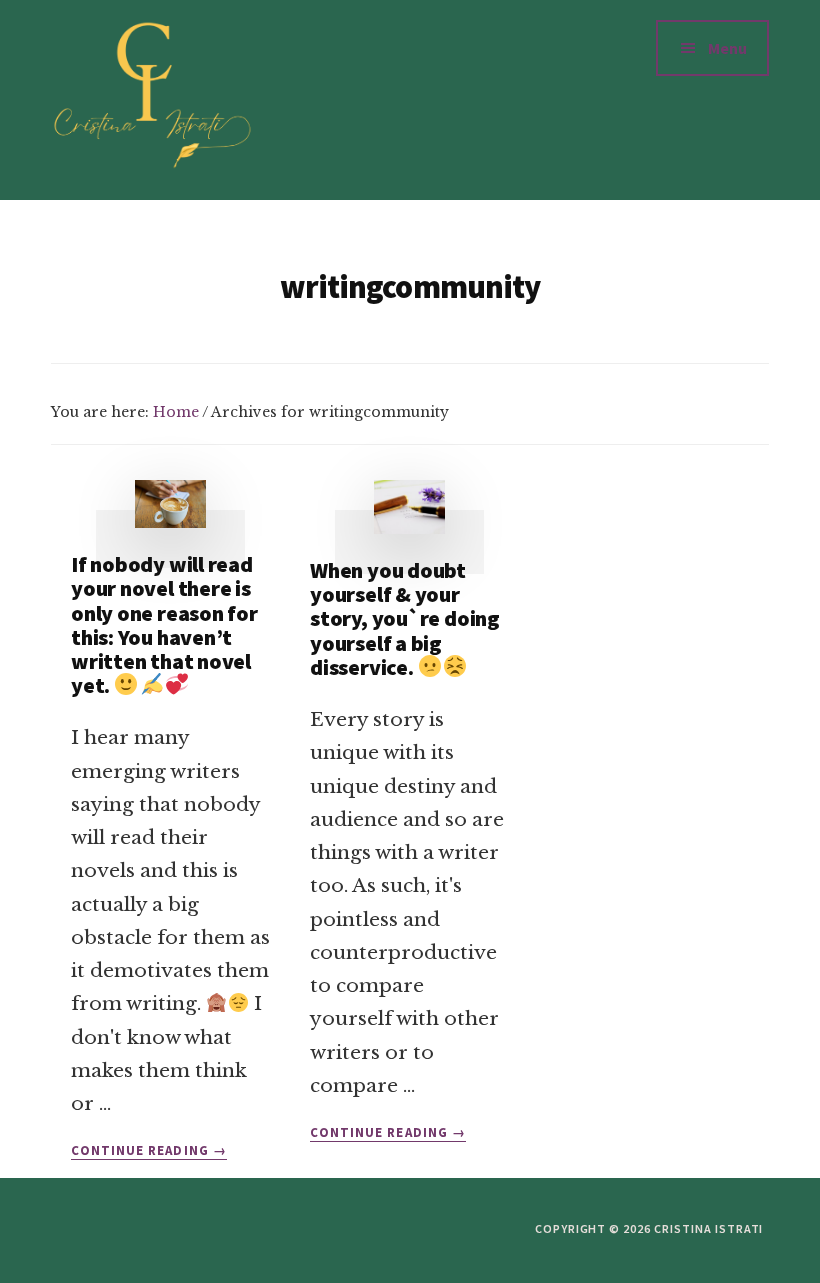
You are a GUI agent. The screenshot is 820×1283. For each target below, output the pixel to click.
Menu (727, 48)
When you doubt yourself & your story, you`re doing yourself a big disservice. (405, 618)
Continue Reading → (149, 1151)
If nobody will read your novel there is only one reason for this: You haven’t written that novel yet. (164, 624)
